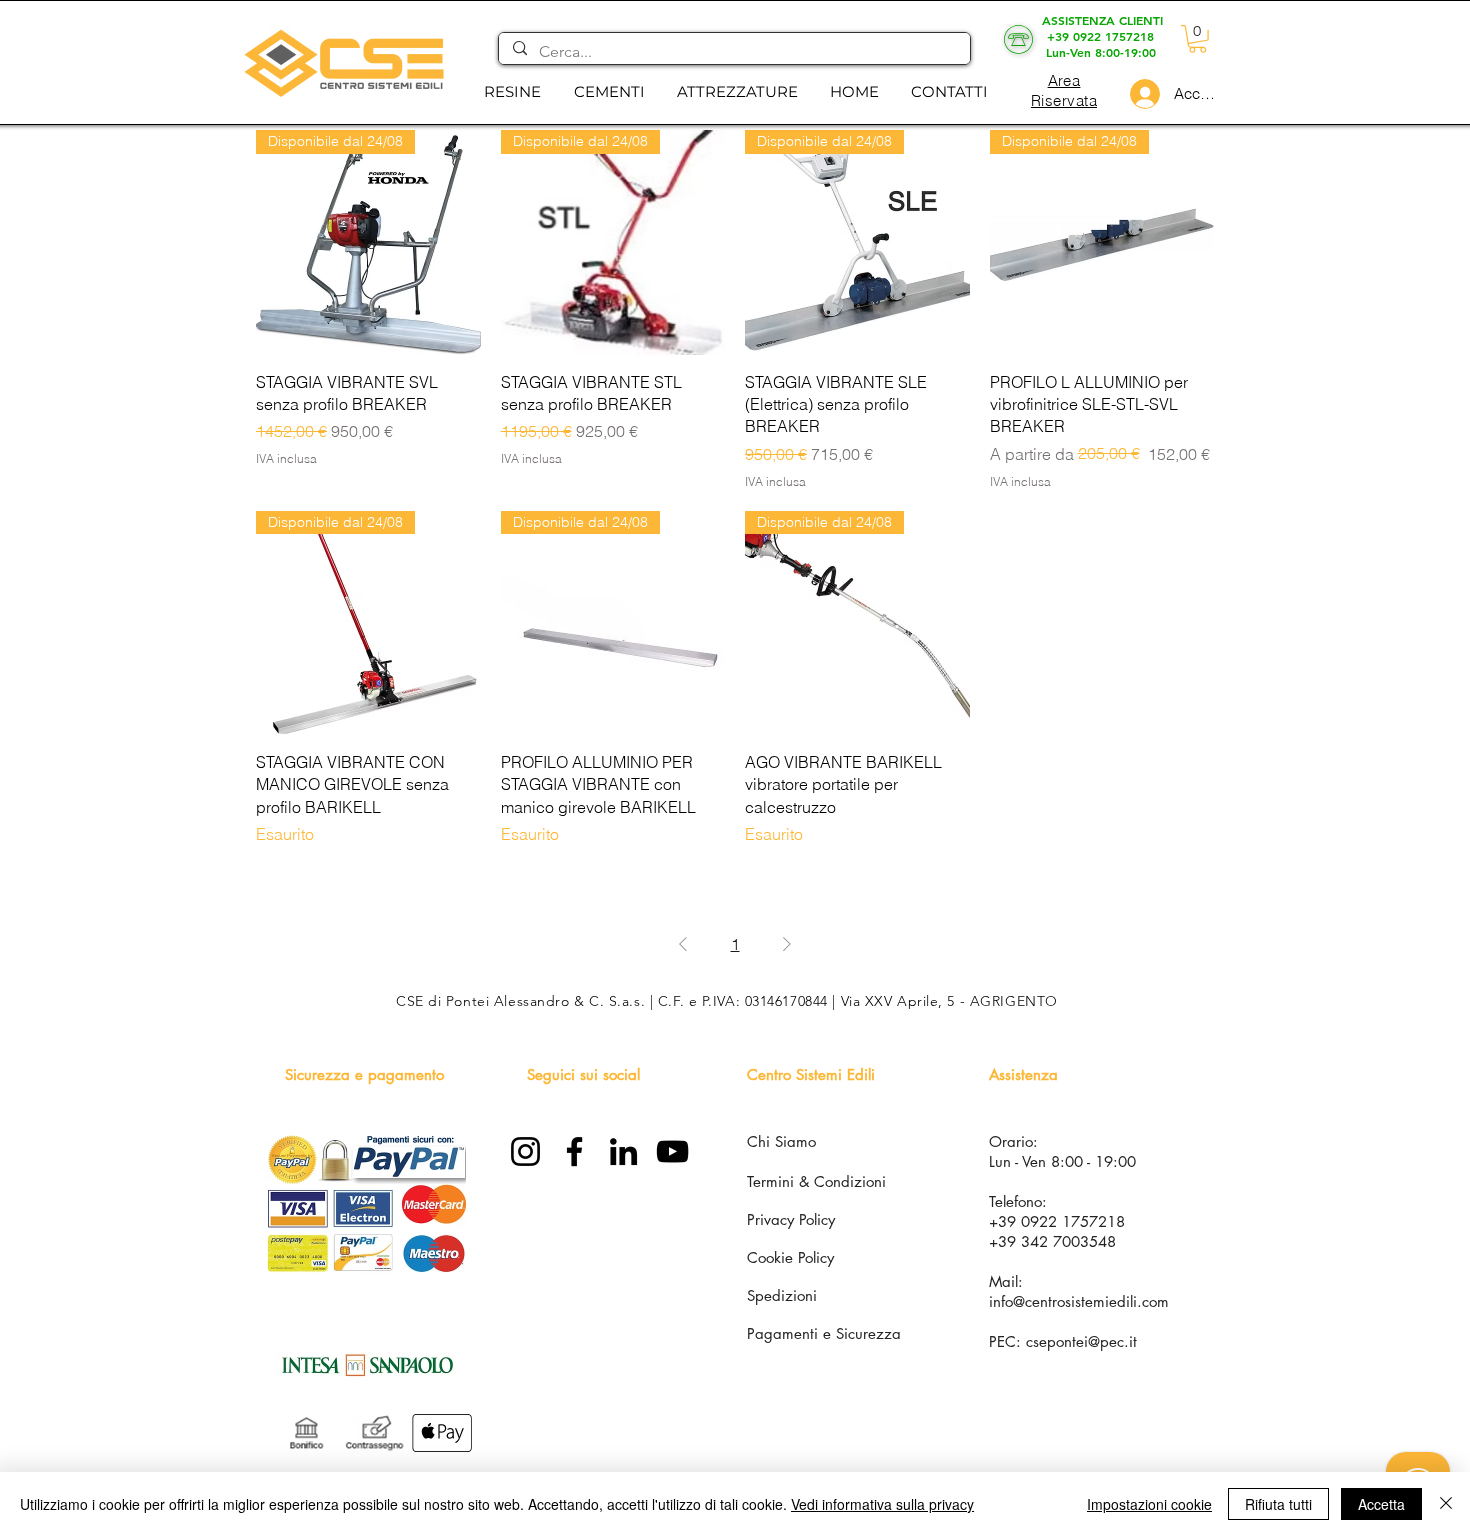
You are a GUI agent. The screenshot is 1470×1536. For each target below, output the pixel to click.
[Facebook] (574, 1151)
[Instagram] (525, 1151)
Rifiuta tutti (1278, 1504)
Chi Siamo (781, 1141)
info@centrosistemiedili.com (1079, 1301)
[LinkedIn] (623, 1151)
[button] (512, 91)
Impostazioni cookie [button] (1149, 1504)
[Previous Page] (683, 944)
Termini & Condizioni (816, 1181)
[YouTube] (672, 1151)
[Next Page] (787, 944)
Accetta (1381, 1504)
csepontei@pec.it (1081, 1341)
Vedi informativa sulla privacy (882, 1504)
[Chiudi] (1446, 1504)
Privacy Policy (791, 1219)
